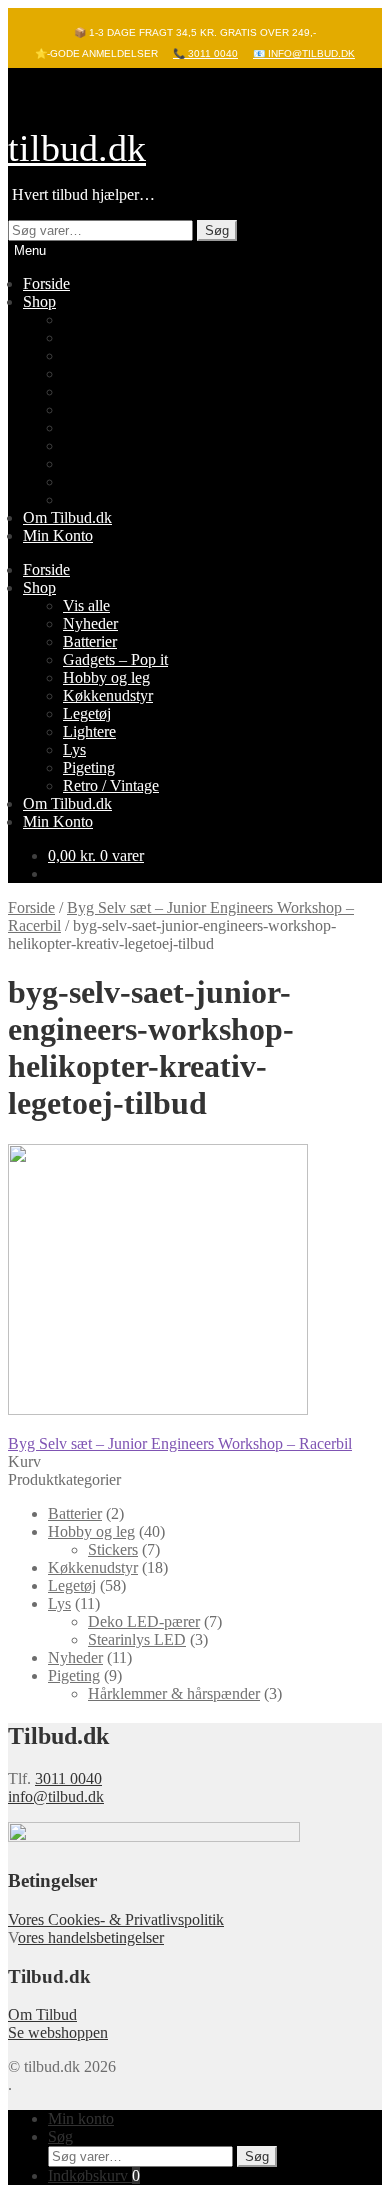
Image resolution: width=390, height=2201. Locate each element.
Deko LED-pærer (144, 1621)
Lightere (89, 445)
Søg (217, 230)
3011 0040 (68, 1778)
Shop (39, 301)
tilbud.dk (77, 148)
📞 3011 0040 (205, 53)
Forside (46, 283)
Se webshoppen (58, 2032)
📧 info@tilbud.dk (304, 53)
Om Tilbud (42, 2014)
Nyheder (90, 337)
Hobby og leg (106, 391)
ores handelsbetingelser (91, 1937)
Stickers (113, 1549)
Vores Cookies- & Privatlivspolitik (116, 1919)
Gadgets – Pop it (115, 373)
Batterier (90, 355)
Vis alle (86, 319)
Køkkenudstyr (108, 409)
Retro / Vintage (111, 499)
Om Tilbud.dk (67, 517)
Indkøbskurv (94, 2175)
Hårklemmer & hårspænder (174, 1693)
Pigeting (89, 481)
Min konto (81, 2118)
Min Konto (58, 535)
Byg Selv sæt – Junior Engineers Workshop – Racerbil (180, 1443)
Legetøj (87, 427)
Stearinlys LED (137, 1639)
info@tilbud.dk (56, 1796)
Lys (74, 463)
